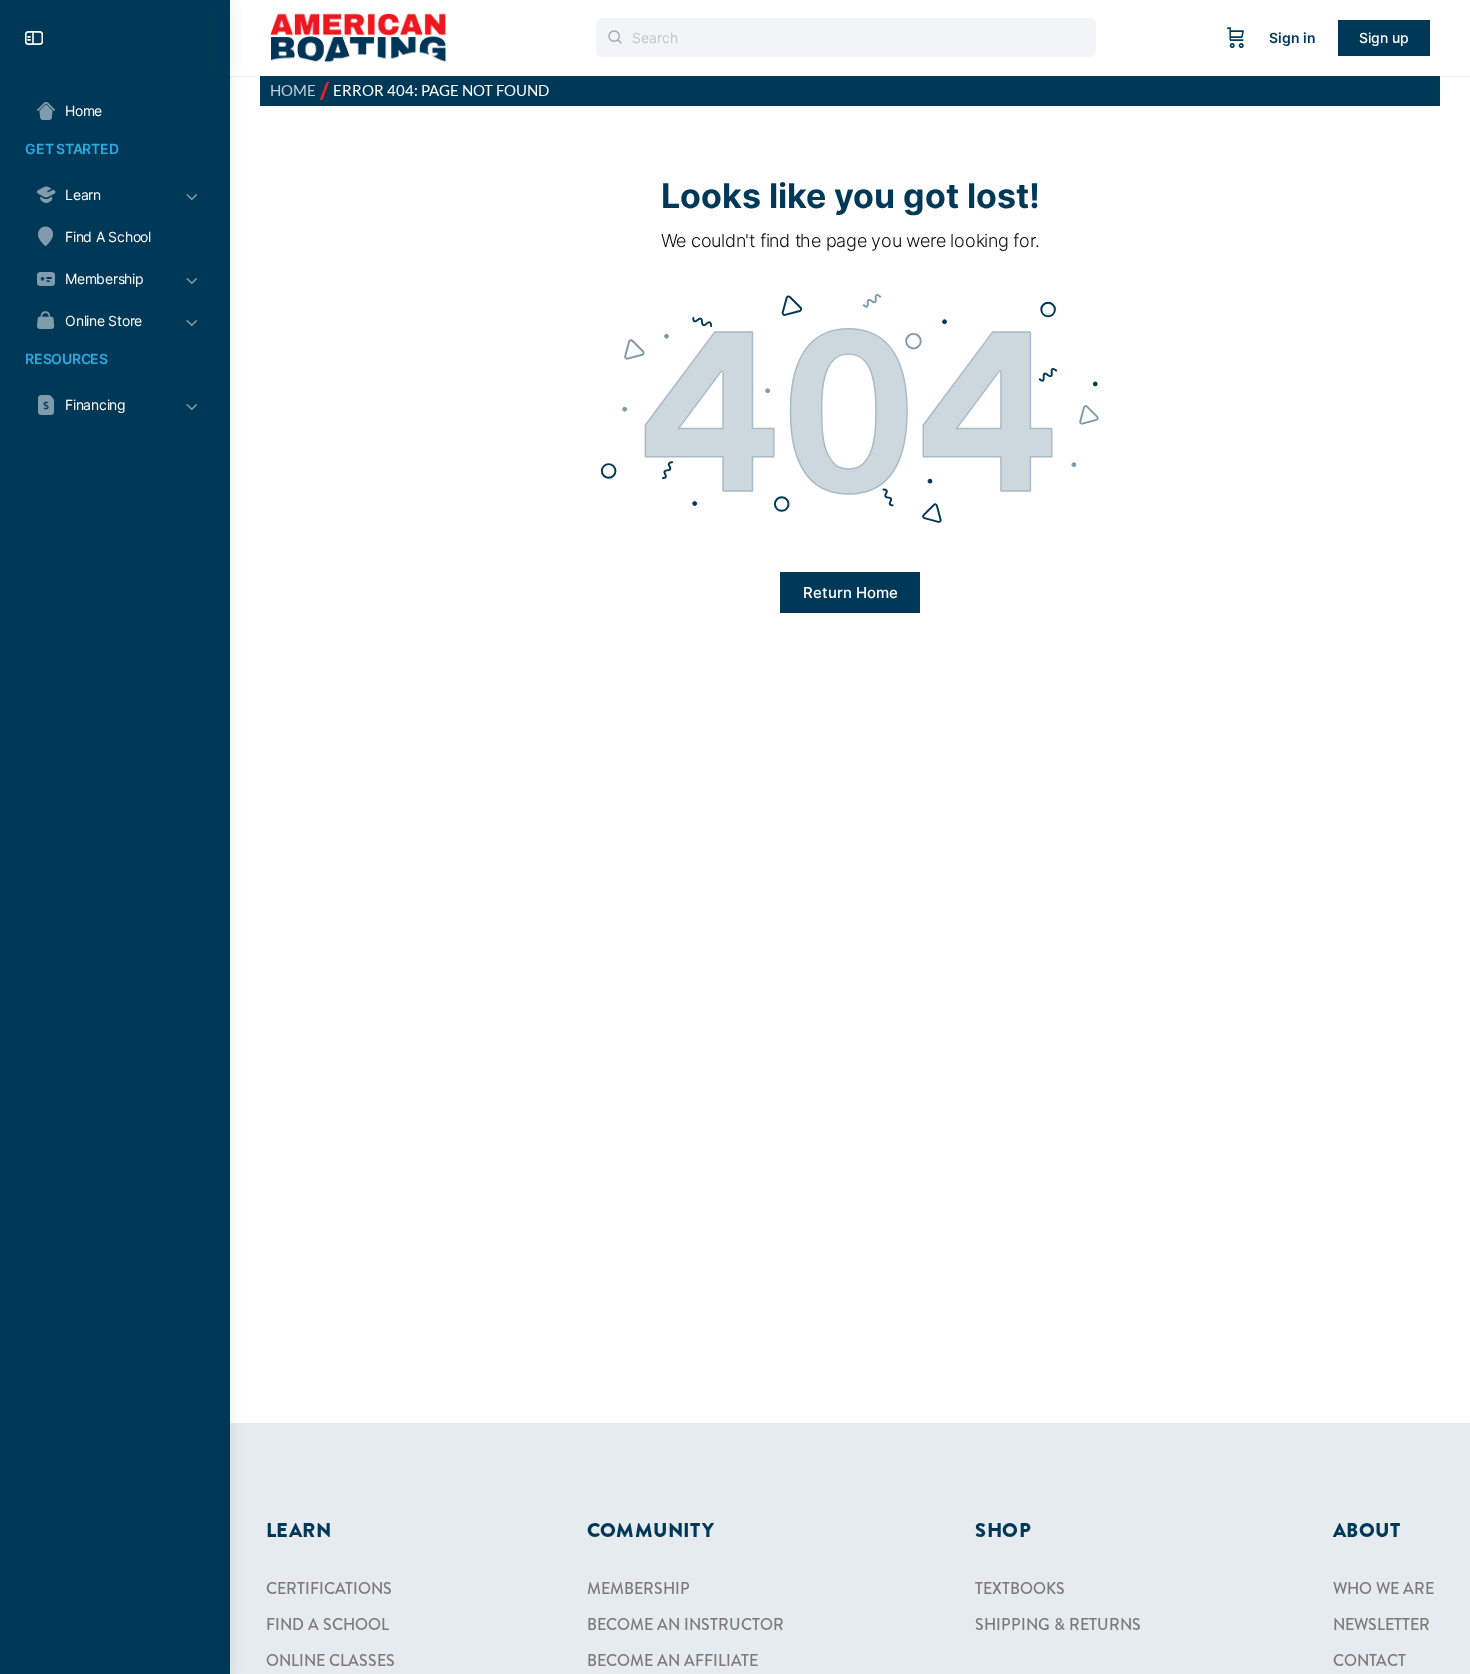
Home (293, 90)
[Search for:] (846, 37)
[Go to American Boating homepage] (358, 36)
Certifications (329, 1588)
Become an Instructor (685, 1624)
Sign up (1384, 37)
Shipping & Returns (1058, 1624)
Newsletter (1381, 1624)
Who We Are (1383, 1588)
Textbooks (1020, 1588)
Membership (638, 1588)
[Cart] (1236, 38)
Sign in (1292, 37)
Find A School (327, 1624)
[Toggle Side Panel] (34, 38)
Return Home (850, 592)
